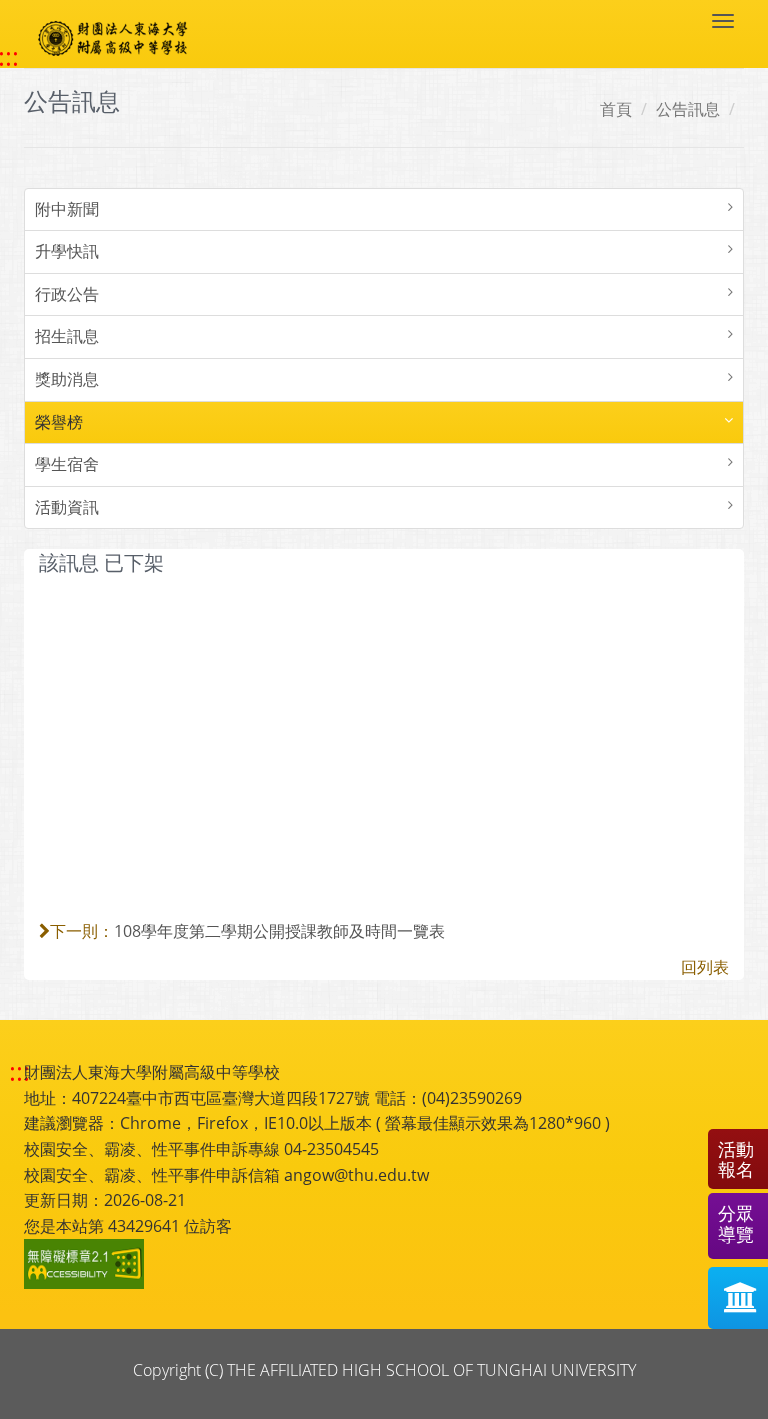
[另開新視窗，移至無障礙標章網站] (87, 1264)
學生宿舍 (67, 464)
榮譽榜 (59, 422)
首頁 (616, 109)
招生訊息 (67, 336)
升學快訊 (67, 251)
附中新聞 (67, 209)
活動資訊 (67, 507)
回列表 (705, 967)
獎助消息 (67, 379)
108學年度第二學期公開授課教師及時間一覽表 (279, 931)
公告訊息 (688, 109)
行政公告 (67, 294)
